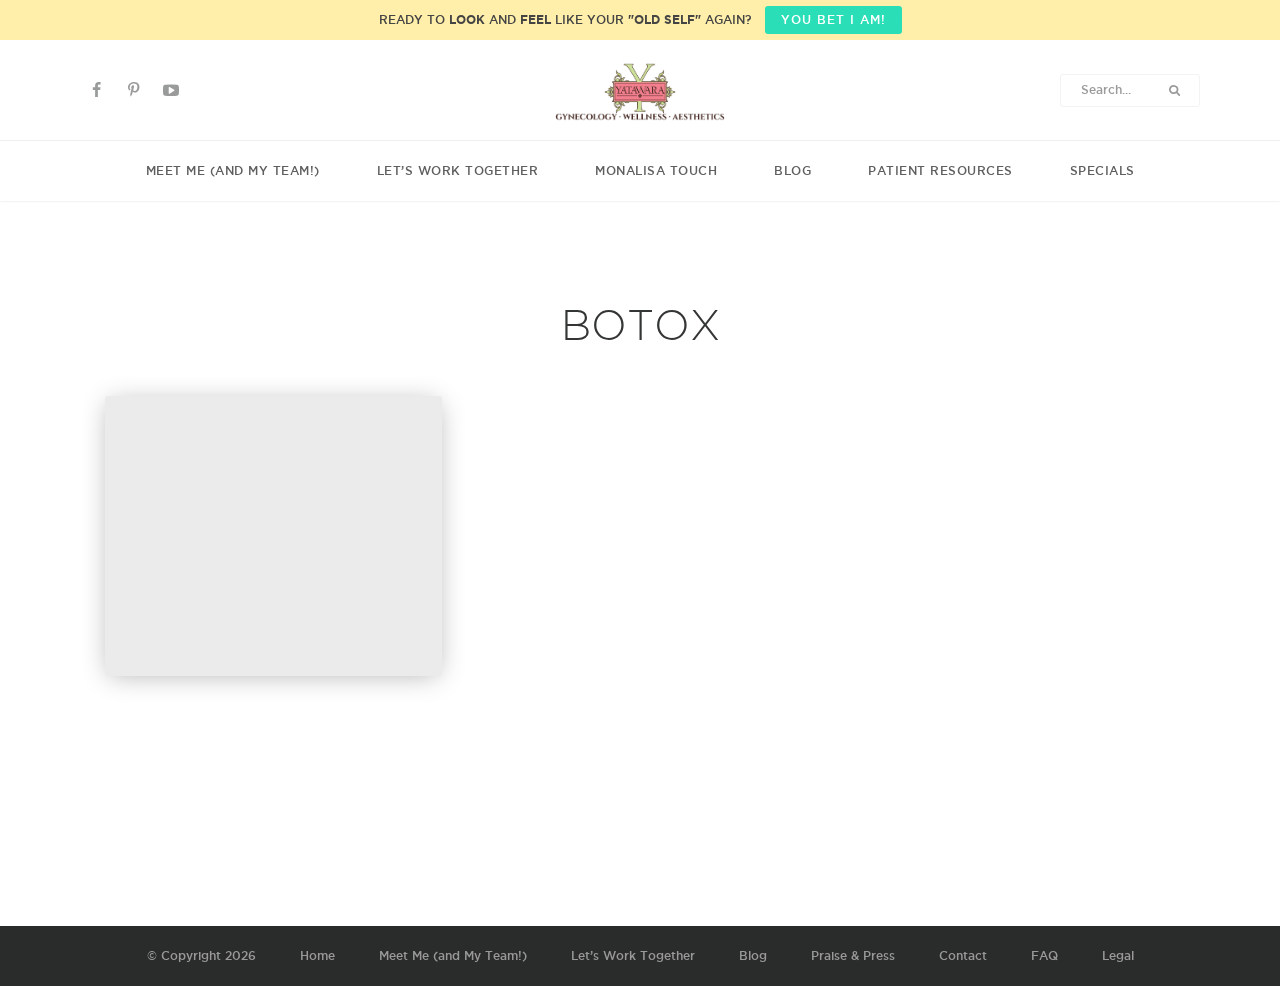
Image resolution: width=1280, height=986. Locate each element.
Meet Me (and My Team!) (233, 170)
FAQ (1044, 955)
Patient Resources (940, 170)
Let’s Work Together (458, 170)
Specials (1102, 170)
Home (317, 955)
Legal (1118, 955)
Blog (792, 170)
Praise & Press (853, 955)
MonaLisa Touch (656, 170)
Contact (963, 955)
